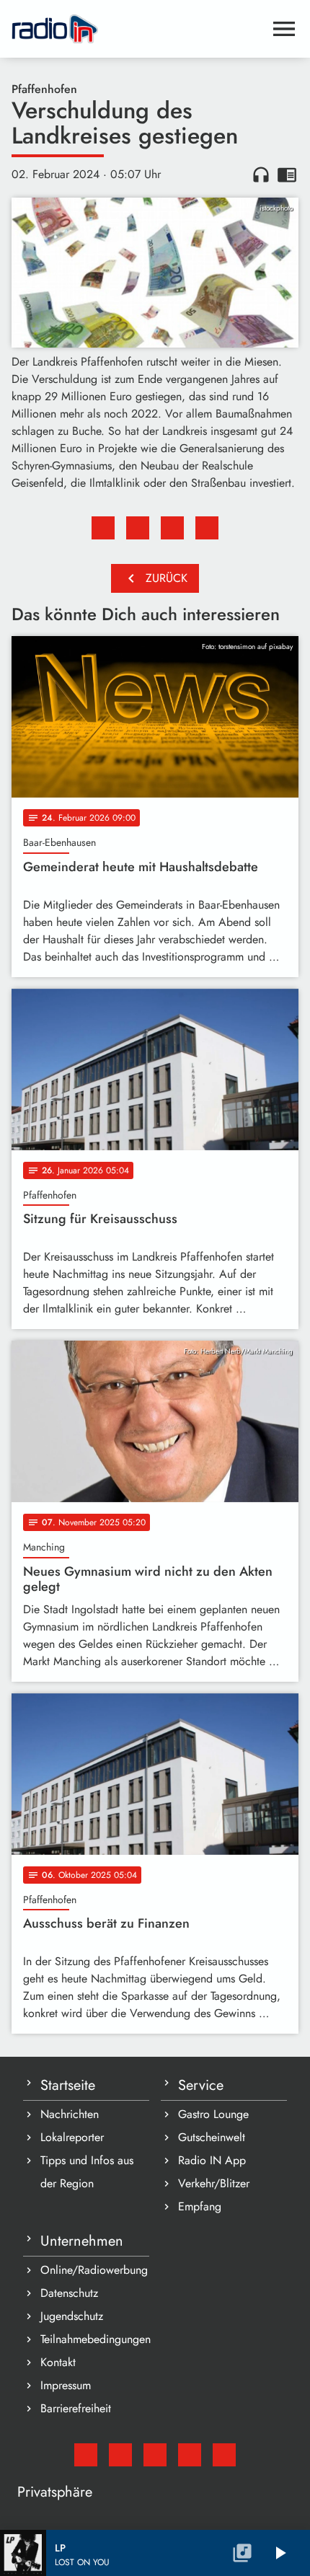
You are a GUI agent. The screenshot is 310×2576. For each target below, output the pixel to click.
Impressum (66, 2385)
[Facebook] (120, 2455)
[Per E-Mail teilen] (207, 528)
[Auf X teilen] (138, 528)
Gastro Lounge (213, 2114)
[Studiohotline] (224, 2455)
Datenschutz (69, 2293)
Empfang (200, 2206)
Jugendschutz (72, 2316)
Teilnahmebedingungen (95, 2339)
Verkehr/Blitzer (214, 2183)
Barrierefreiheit (76, 2408)
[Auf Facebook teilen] (103, 528)
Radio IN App (212, 2160)
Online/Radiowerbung (94, 2270)
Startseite (68, 2085)
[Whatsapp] (190, 2455)
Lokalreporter (72, 2137)
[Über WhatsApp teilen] (172, 528)
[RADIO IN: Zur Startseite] (138, 29)
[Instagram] (155, 2455)
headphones (261, 175)
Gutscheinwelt (212, 2137)
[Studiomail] (86, 2455)
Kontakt (58, 2362)
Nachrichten (70, 2114)
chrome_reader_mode (287, 175)
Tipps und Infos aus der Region (87, 2172)
